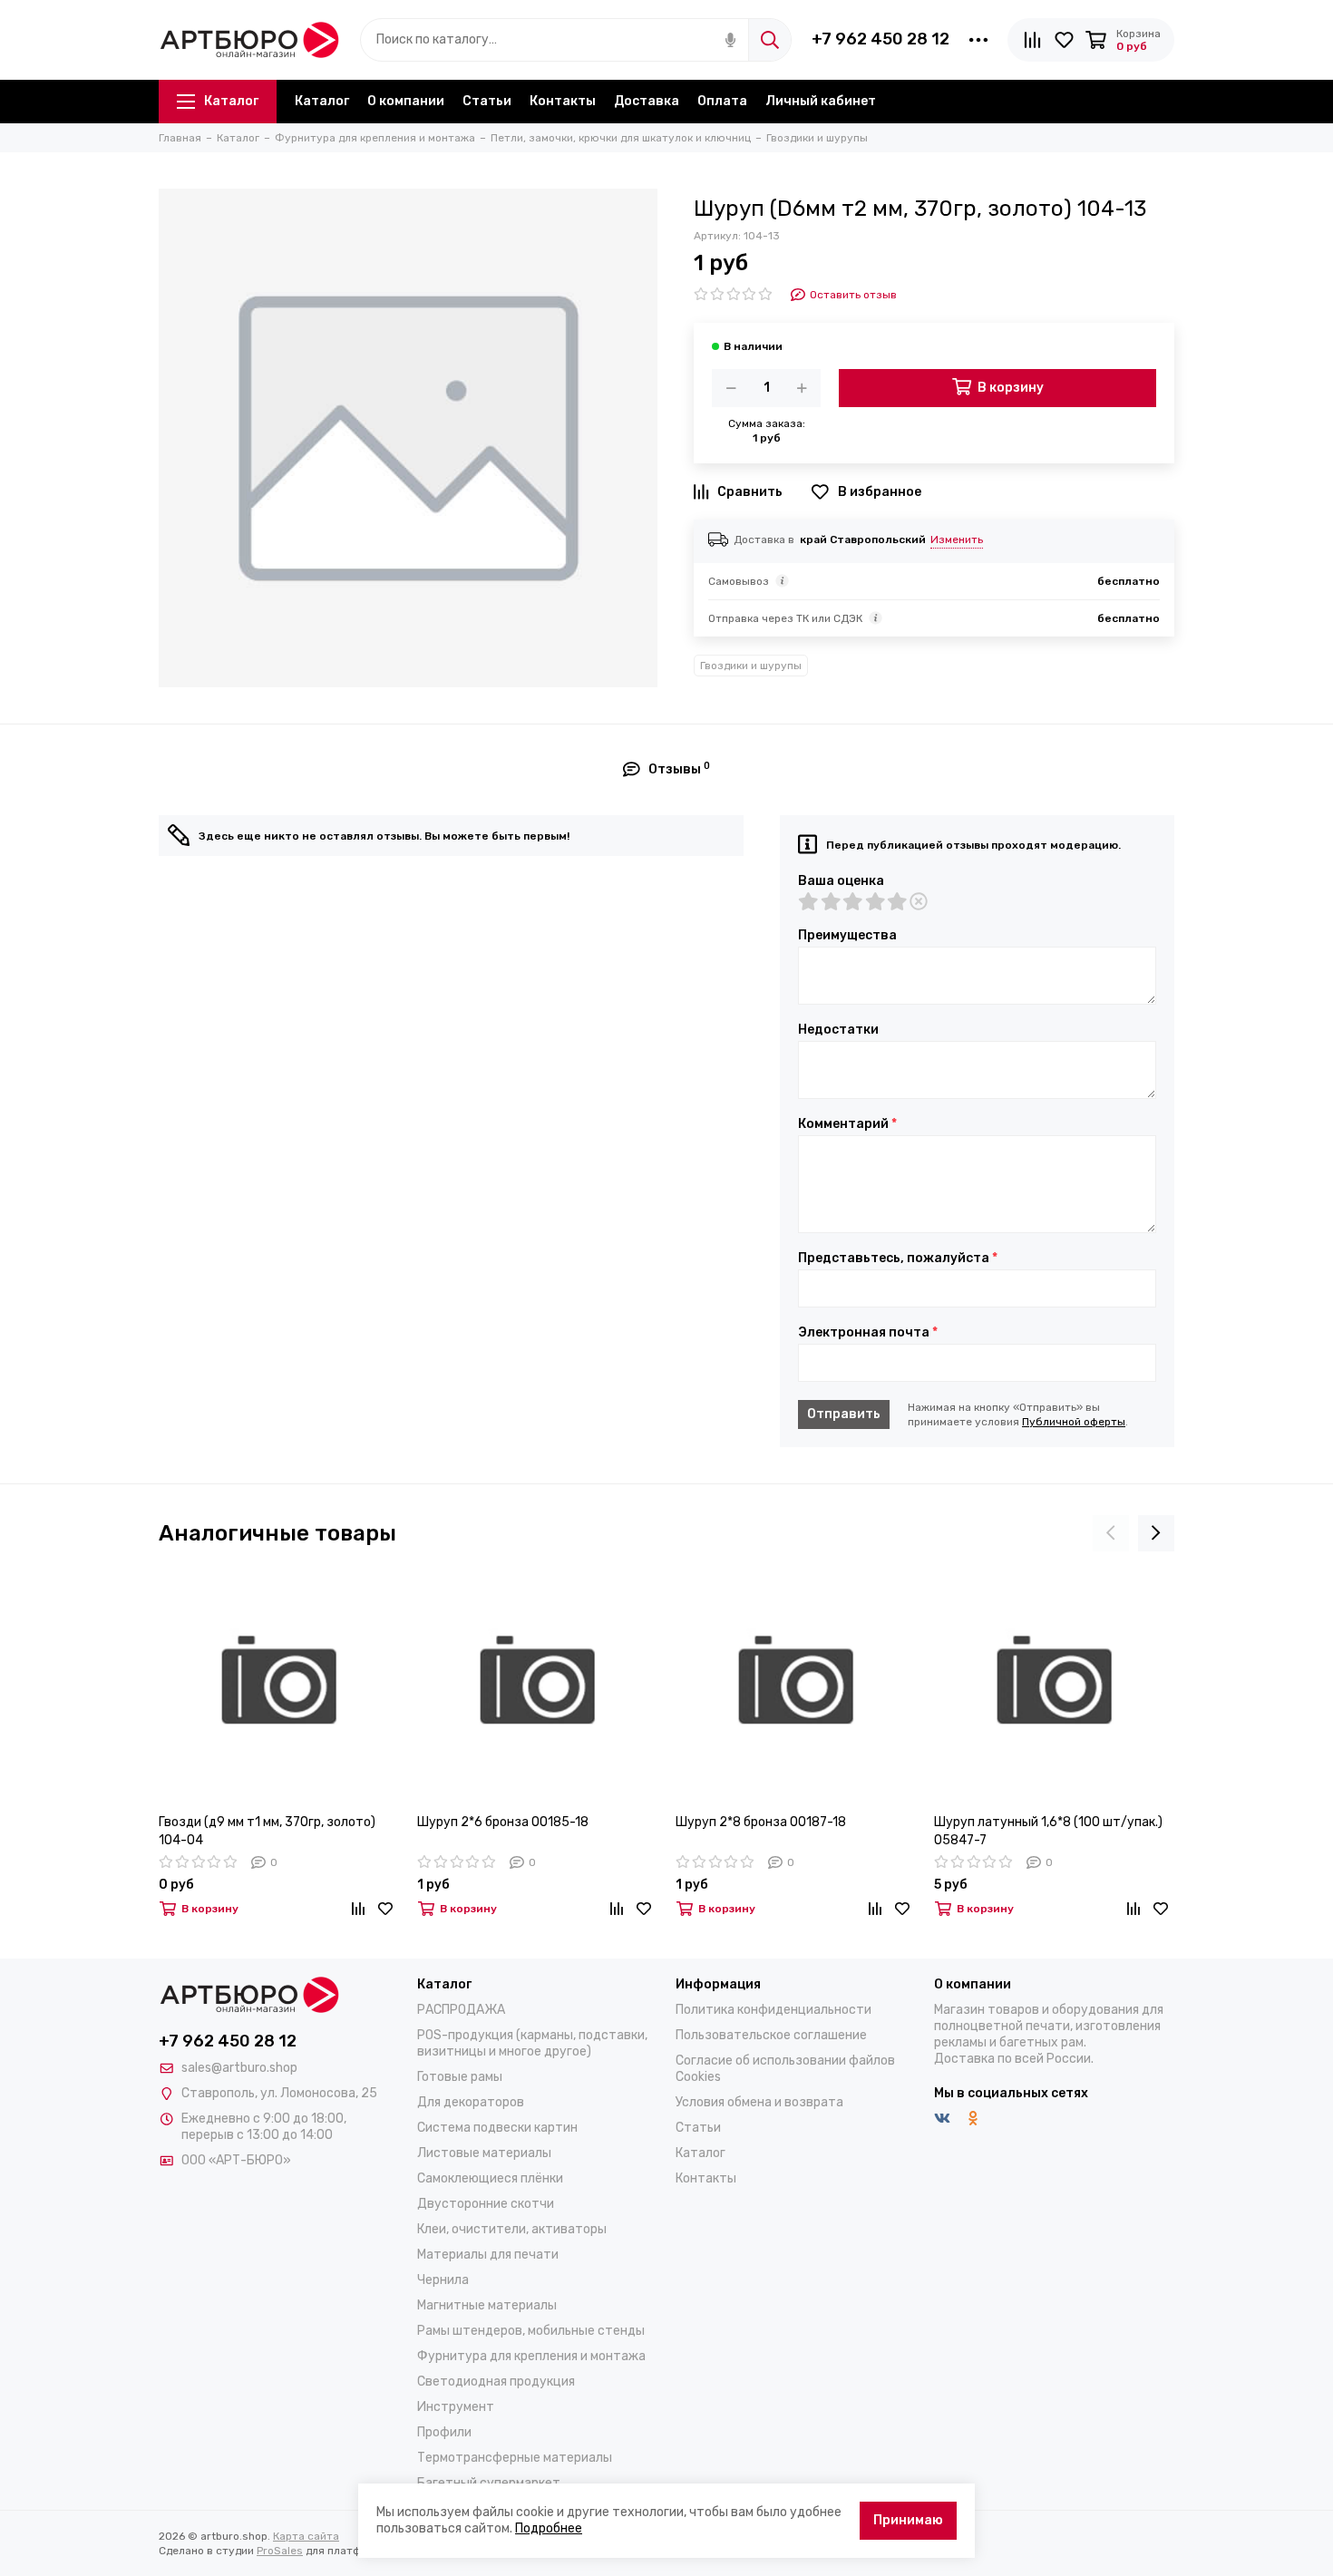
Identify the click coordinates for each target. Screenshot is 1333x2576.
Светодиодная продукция (496, 2382)
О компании (406, 101)
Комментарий (847, 1124)
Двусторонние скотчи (486, 2204)
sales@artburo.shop (239, 2068)
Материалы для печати (488, 2255)
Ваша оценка (841, 881)
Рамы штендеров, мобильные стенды (531, 2331)
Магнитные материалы (487, 2305)
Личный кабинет (821, 101)
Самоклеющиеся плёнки (490, 2178)
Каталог (231, 101)
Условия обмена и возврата (759, 2102)
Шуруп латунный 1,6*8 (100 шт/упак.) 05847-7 (1048, 1831)
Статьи (487, 101)
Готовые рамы (460, 2077)
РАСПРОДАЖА (461, 2010)
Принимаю (908, 2520)
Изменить (957, 540)
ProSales (280, 2551)
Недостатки (838, 1030)
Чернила (443, 2280)
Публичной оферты (1074, 1422)
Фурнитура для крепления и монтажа (531, 2356)
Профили (444, 2432)
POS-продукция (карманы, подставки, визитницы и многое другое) (532, 2043)
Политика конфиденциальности (774, 2010)
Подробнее (549, 2528)
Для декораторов (471, 2102)
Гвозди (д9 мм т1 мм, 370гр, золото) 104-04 (267, 1831)
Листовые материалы (484, 2153)
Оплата (722, 101)
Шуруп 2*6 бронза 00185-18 (503, 1822)
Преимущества (847, 936)
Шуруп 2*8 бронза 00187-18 (761, 1822)
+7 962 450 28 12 (881, 39)
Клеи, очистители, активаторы (512, 2229)
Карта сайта (306, 2536)
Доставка (647, 101)
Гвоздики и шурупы (751, 666)
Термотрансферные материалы (515, 2458)
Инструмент (456, 2407)
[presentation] (1111, 1533)
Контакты (563, 101)
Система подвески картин (497, 2128)
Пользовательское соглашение (771, 2035)
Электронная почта (868, 1333)
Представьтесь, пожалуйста (898, 1259)
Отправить (844, 1414)
